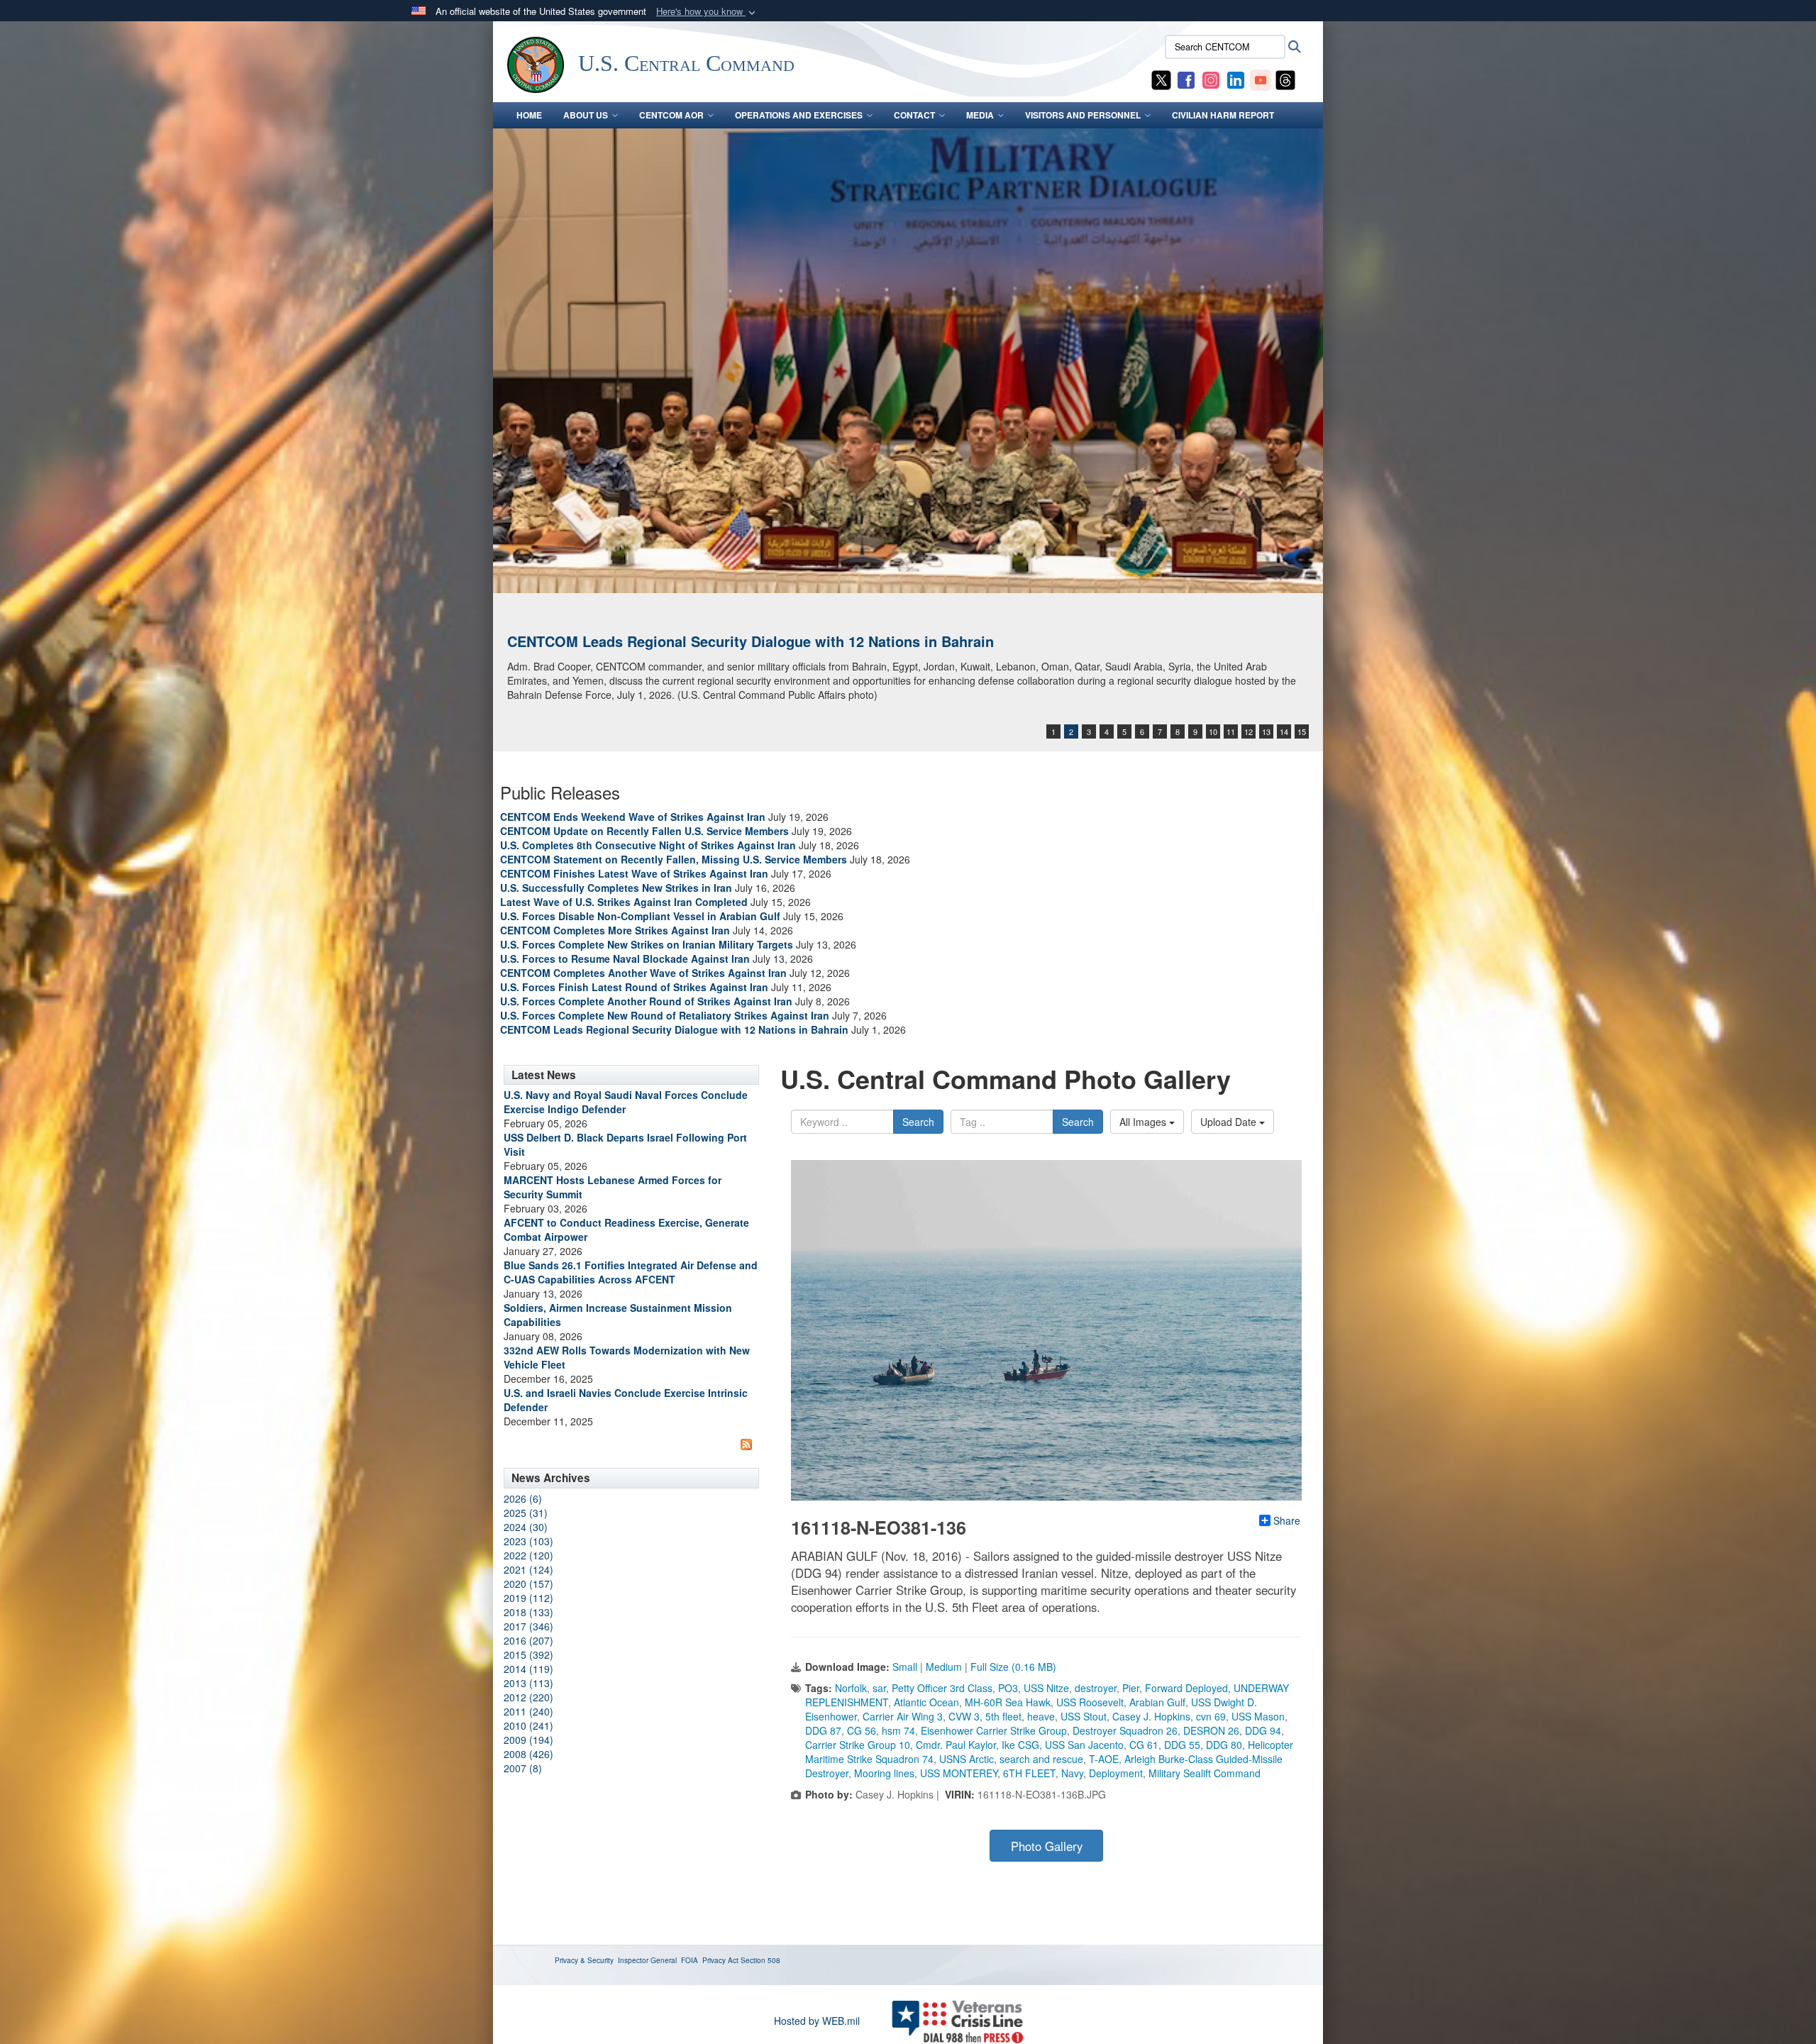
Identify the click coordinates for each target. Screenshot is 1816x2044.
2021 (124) (528, 1569)
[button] (707, 12)
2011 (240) (528, 1711)
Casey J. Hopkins (1151, 1716)
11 (1231, 731)
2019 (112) (528, 1598)
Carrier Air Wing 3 (903, 1716)
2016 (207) (528, 1640)
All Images (1144, 1122)
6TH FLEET (1029, 1773)
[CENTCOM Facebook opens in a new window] (1186, 79)
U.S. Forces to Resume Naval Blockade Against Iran (625, 959)
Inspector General (647, 1960)
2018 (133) (528, 1612)
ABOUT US (586, 115)
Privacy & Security (584, 1960)
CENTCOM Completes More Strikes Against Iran (615, 930)
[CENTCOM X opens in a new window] (1161, 79)
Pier (1131, 1688)
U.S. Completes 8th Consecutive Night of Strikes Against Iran (648, 845)
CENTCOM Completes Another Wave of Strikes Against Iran (643, 973)
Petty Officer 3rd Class (942, 1688)
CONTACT (914, 115)
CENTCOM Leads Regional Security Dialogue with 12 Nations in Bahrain (674, 1029)
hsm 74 (898, 1730)
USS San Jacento (1084, 1745)
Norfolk (851, 1688)
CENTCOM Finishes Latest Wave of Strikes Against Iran (634, 873)
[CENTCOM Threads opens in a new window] (1285, 79)
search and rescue (1041, 1759)
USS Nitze (1046, 1688)
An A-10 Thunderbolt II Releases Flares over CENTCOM (694, 641)
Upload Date (1230, 1122)
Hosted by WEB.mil (817, 2021)
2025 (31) (526, 1513)
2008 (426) (528, 1754)
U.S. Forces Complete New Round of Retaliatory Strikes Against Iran (665, 1015)
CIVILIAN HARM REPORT (1223, 115)
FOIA (690, 1960)
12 (1248, 731)
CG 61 (1144, 1745)
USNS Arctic (967, 1759)
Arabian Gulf (1157, 1702)
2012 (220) (528, 1697)
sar (879, 1688)
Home (529, 115)
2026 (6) (523, 1498)
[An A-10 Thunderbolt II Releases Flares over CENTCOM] (908, 361)
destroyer (1096, 1688)
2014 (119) (528, 1669)
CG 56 (862, 1730)
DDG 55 (1182, 1745)
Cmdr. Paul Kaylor (956, 1745)
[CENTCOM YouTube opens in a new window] (1261, 79)
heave (1041, 1716)
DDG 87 (823, 1730)
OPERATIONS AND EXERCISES (799, 115)
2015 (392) (528, 1654)
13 (1266, 731)
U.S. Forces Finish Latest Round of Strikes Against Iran (634, 987)
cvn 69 (1211, 1716)
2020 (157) (528, 1584)
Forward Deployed (1186, 1688)
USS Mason (1258, 1716)
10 (1213, 731)
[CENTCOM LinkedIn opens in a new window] (1236, 79)
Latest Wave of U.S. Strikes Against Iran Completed (624, 902)
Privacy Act (720, 1960)
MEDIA (980, 115)
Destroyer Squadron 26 (1125, 1730)
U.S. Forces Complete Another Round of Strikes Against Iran (646, 1001)
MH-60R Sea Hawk (1008, 1702)
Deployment (1116, 1773)
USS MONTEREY (959, 1773)
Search (918, 1122)
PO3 (1008, 1688)
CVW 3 (964, 1716)
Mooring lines (884, 1773)
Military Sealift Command (1205, 1773)
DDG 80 (1224, 1745)
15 (1302, 731)
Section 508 (760, 1960)
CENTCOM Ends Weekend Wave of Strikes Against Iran (633, 817)
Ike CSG (1020, 1745)
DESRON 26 (1211, 1730)
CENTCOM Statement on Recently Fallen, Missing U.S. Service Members (674, 859)
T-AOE (1104, 1759)
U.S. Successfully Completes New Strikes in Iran (616, 888)
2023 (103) (528, 1541)
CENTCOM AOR (671, 115)
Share (1287, 1520)
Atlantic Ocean (926, 1702)
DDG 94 (1263, 1730)
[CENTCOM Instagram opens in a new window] (1211, 79)
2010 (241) (528, 1725)
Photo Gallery (1047, 1846)
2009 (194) (528, 1740)
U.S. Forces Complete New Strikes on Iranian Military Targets (647, 944)
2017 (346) (528, 1626)
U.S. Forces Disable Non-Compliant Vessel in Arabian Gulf (640, 916)
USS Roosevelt (1090, 1702)
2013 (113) (528, 1683)
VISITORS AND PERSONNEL (1083, 115)
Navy (1072, 1773)
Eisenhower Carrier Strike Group (994, 1730)
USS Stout (1084, 1716)
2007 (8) (523, 1768)
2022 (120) (528, 1555)
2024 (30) (526, 1527)
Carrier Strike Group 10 (858, 1745)
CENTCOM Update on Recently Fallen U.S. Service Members (644, 831)
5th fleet (1003, 1716)
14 (1284, 731)
